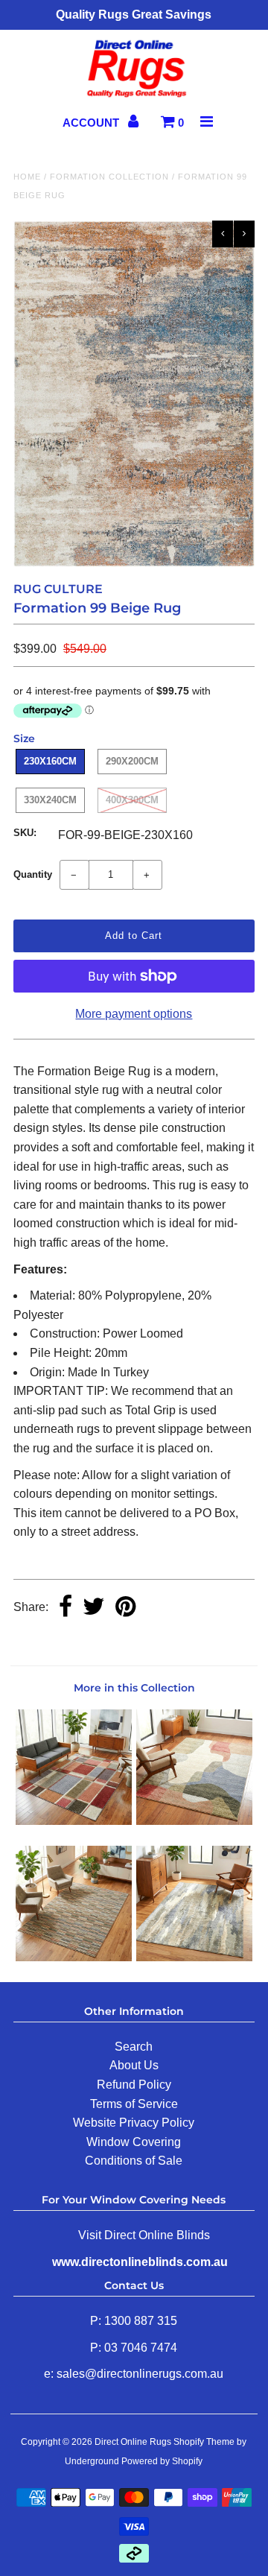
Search (134, 2047)
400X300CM (132, 800)
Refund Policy (134, 2085)
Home (27, 177)
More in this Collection (134, 1688)
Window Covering (134, 2142)
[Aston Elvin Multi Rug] (73, 1821)
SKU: (25, 833)
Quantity (33, 874)
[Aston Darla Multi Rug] (194, 1821)
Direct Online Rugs (133, 2442)
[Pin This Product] (125, 1608)
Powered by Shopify (162, 2461)
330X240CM (50, 800)
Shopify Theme (204, 2442)
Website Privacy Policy (134, 2123)
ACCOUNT (92, 123)
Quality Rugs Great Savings (134, 15)
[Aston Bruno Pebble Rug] (194, 1957)
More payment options (134, 1014)
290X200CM (132, 761)
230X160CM (50, 761)
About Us (134, 2065)
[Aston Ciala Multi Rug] (73, 1957)
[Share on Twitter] (94, 1608)
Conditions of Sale (134, 2161)
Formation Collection (109, 177)
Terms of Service (134, 2104)
